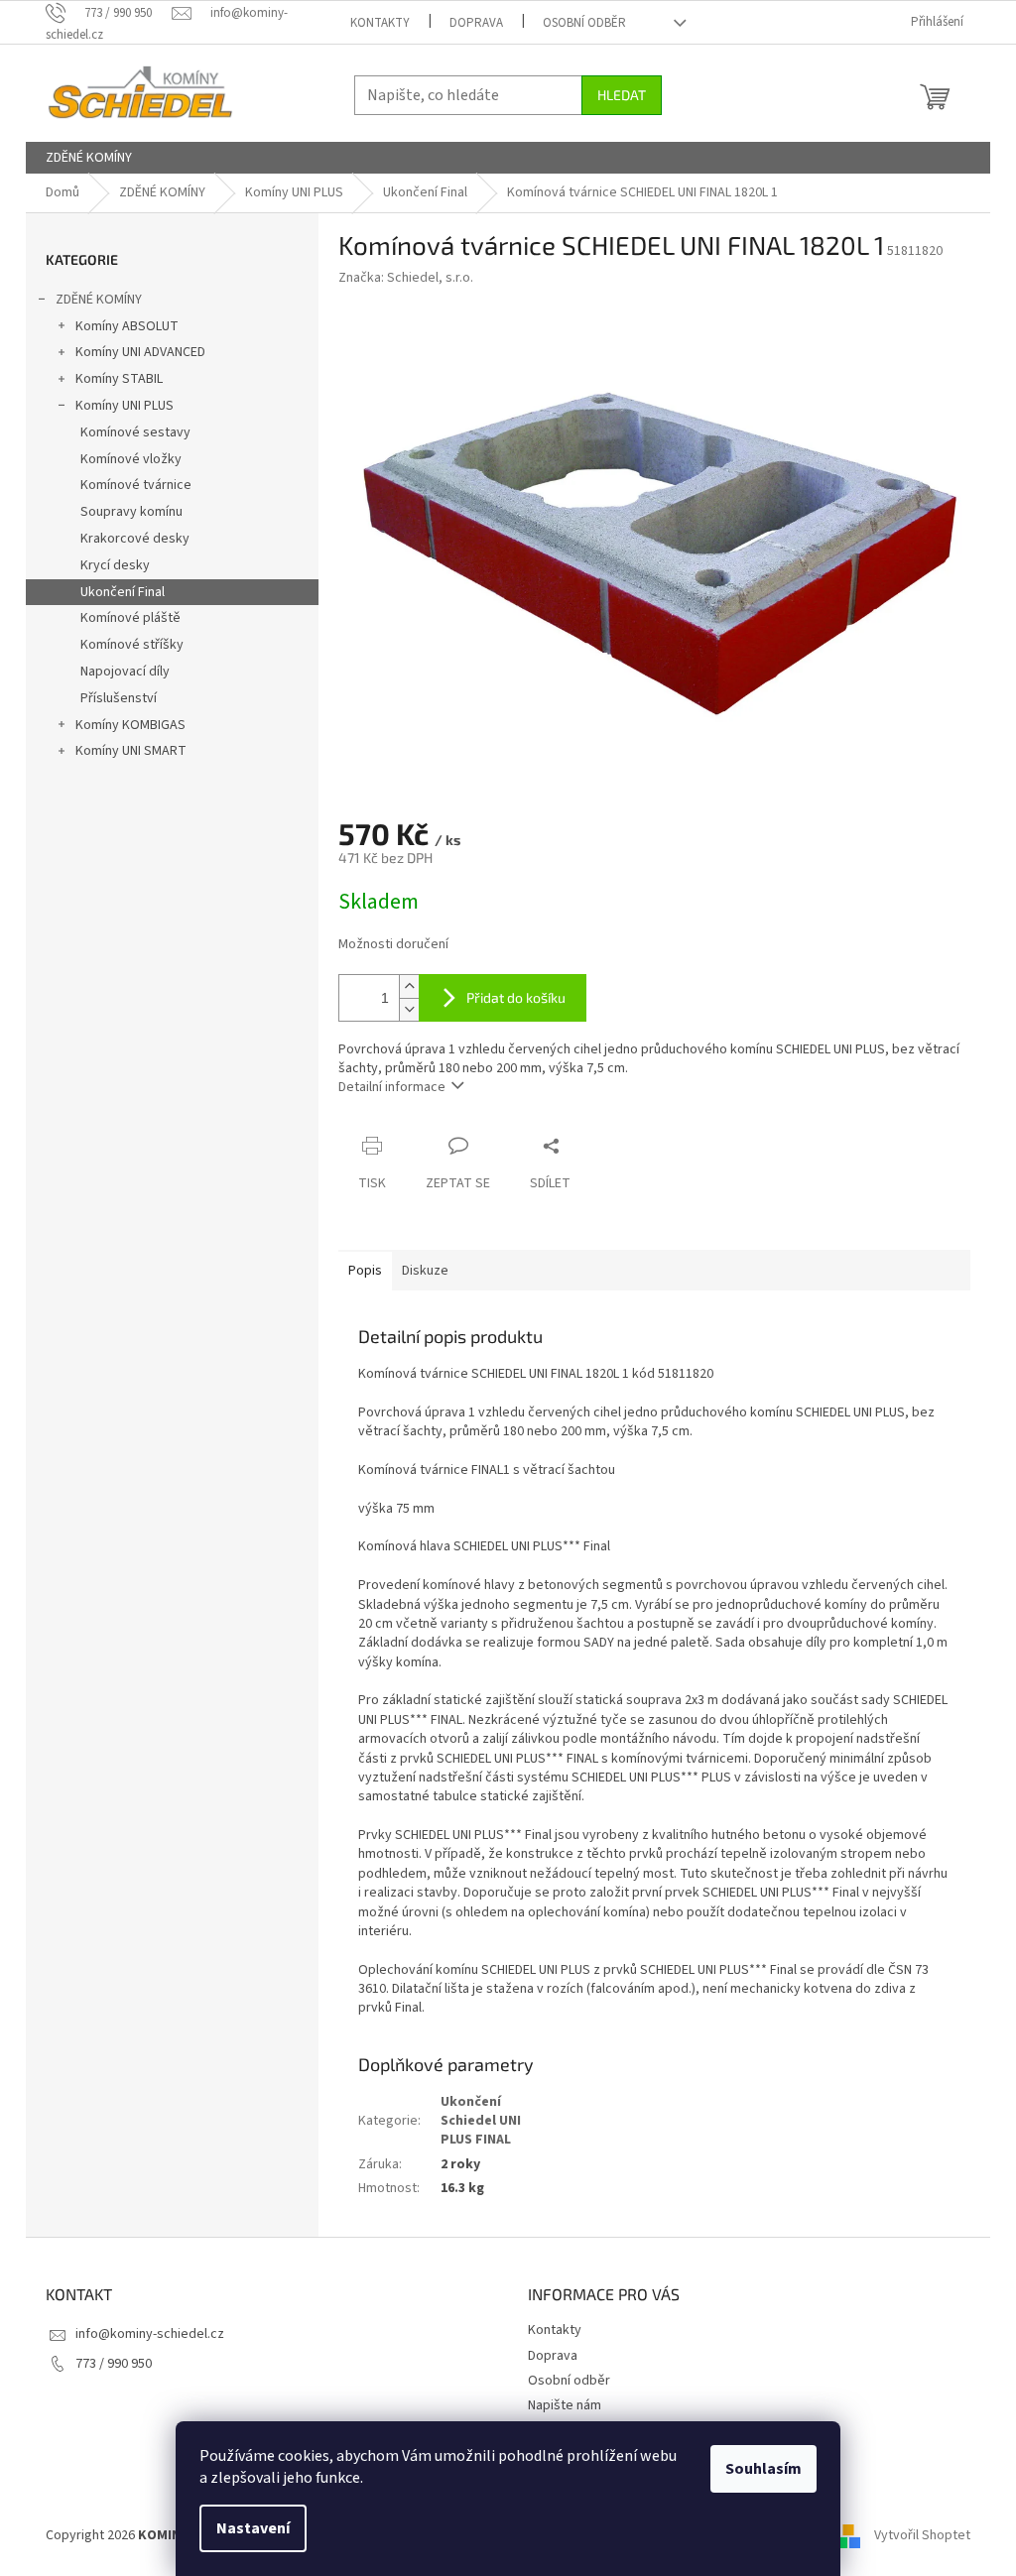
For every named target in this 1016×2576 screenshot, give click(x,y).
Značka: (406, 278)
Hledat (622, 95)
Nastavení (253, 2528)
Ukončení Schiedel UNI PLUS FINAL (481, 2121)
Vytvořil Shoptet (922, 2535)
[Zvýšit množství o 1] (409, 986)
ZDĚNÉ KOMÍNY (99, 300)
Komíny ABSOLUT (127, 326)
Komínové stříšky (132, 645)
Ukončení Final (123, 592)
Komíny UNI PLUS (125, 406)
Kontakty (380, 23)
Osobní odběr (584, 23)
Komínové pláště (130, 618)
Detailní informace (392, 1087)
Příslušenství (119, 698)
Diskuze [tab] (425, 1271)
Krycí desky (115, 565)
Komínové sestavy (135, 432)
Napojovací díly (125, 672)
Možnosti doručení (393, 945)
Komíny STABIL (119, 379)
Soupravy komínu (131, 512)
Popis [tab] (365, 1271)
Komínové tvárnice (136, 485)
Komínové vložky (131, 459)
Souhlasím (763, 2469)
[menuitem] (89, 158)
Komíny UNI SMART (131, 751)
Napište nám (565, 2405)
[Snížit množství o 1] (409, 1009)
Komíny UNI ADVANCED (140, 352)
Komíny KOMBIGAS (130, 725)
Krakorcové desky (135, 539)
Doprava (476, 23)
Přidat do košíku (516, 997)
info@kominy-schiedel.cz (150, 2334)
